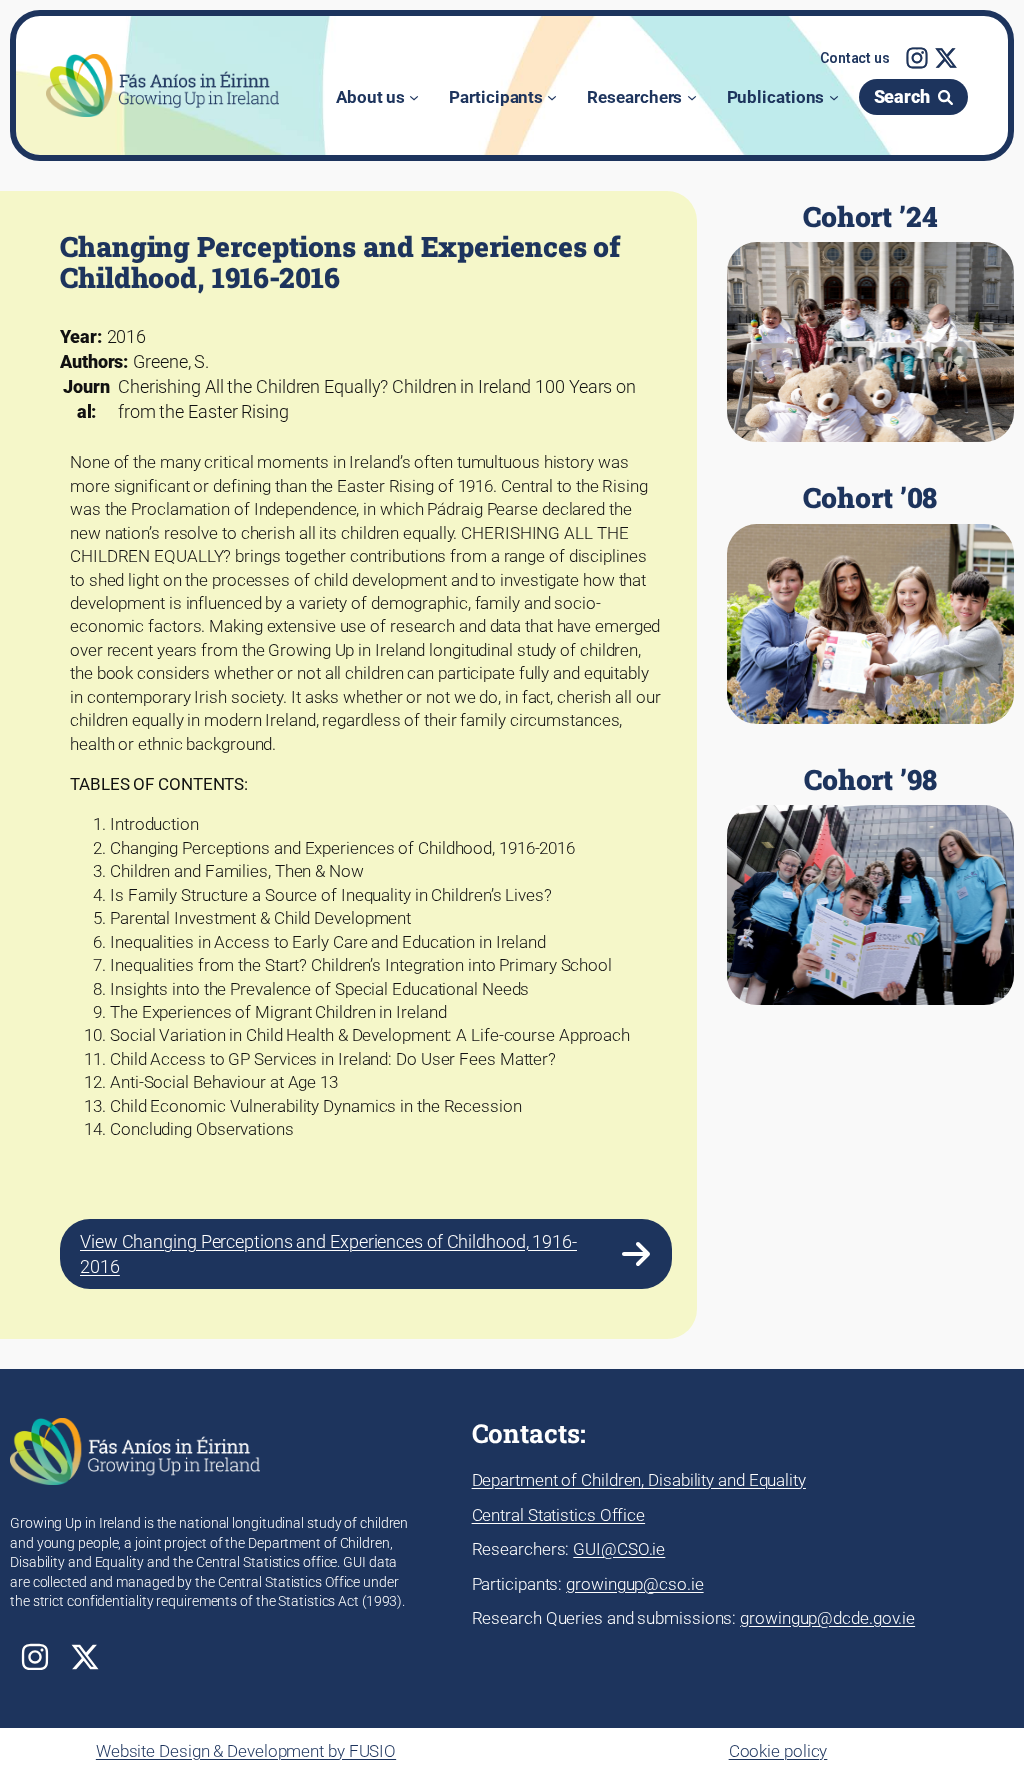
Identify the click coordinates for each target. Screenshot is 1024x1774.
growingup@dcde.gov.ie (827, 1618)
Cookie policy (778, 1751)
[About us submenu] (414, 97)
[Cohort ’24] (870, 322)
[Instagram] (917, 58)
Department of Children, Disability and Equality (639, 1480)
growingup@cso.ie (634, 1584)
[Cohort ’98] (870, 885)
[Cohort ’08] (870, 603)
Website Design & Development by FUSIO (246, 1751)
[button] (855, 59)
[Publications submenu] (834, 97)
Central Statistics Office (559, 1515)
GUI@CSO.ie (619, 1549)
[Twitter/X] (946, 58)
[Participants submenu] (552, 97)
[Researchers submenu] (692, 97)
